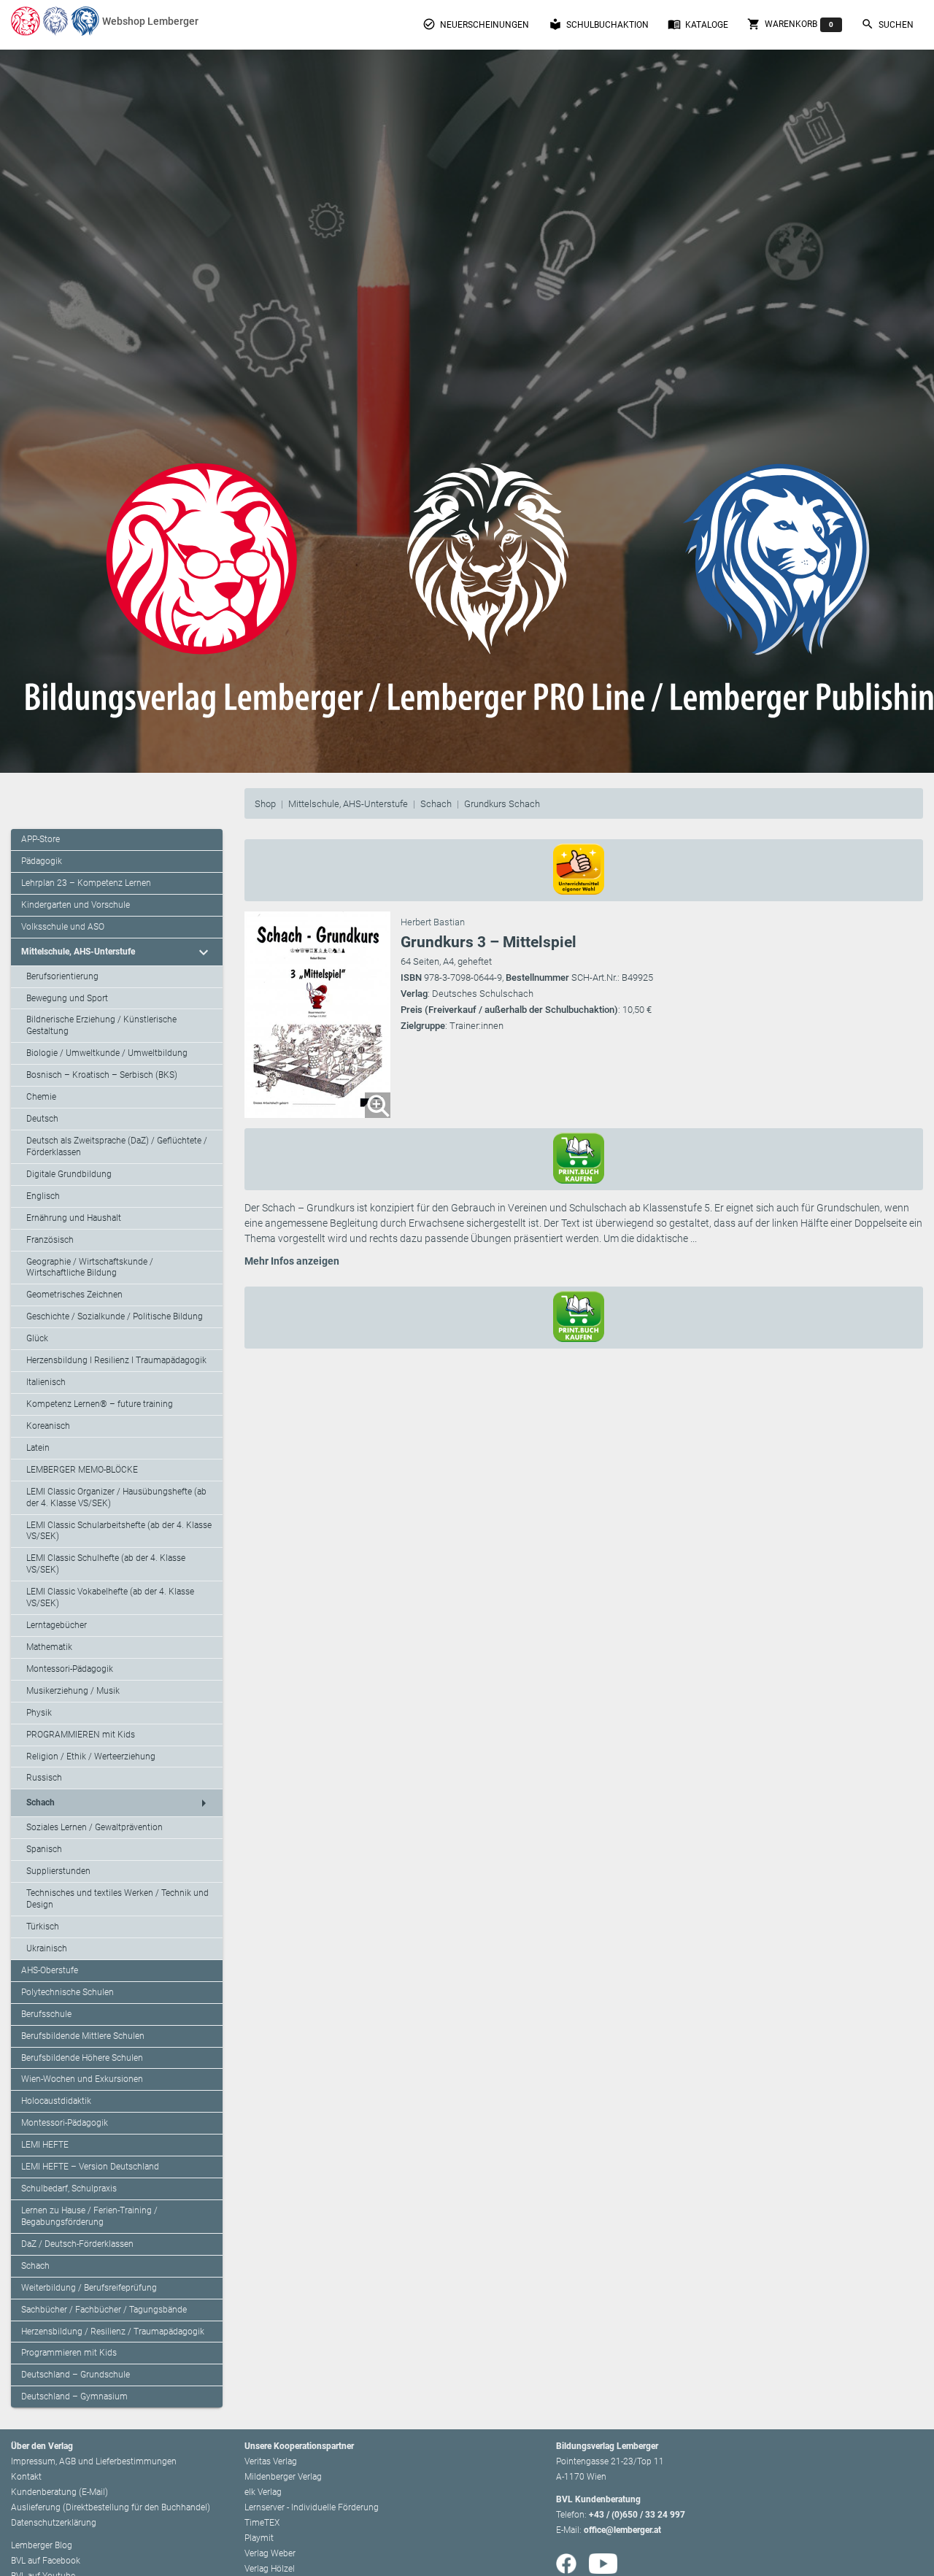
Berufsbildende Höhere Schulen (82, 2058)
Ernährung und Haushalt (74, 1218)
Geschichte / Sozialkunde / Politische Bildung (115, 1316)
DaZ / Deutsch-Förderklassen (77, 2244)
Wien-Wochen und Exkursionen (82, 2079)
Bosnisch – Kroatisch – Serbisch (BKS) (102, 1075)
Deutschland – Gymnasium (74, 2396)
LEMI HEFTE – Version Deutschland (90, 2167)
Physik (39, 1713)
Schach (436, 804)
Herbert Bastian (433, 922)
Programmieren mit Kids (69, 2353)
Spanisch (44, 1849)
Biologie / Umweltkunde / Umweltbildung (107, 1053)
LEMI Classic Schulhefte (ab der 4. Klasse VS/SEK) (106, 1564)
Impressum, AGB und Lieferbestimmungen (94, 2461)
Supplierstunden (58, 1871)
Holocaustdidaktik (56, 2101)
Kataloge (698, 24)
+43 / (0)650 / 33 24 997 (637, 2515)
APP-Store (40, 839)
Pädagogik (42, 861)
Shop (265, 804)
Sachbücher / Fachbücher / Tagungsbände (104, 2310)
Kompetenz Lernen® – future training (100, 1404)
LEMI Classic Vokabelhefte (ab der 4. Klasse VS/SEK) (110, 1597)
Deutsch (42, 1119)
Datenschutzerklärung (54, 2523)
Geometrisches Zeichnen (74, 1295)
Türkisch (43, 1927)
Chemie (41, 1097)
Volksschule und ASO (63, 927)
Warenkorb (790, 24)
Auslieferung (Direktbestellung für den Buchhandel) (111, 2507)
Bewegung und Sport (67, 998)
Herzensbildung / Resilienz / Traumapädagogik (113, 2332)
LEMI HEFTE (45, 2145)
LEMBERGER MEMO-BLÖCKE (82, 1470)
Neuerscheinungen (476, 24)
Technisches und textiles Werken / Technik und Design (117, 1899)
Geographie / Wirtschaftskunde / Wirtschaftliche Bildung (90, 1268)
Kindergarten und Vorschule (76, 905)
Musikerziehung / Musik (73, 1691)
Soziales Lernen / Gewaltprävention (94, 1827)
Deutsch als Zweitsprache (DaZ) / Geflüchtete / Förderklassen (117, 1146)
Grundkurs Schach (502, 804)
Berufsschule (46, 2014)
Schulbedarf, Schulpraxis (69, 2189)
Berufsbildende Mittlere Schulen (83, 2036)
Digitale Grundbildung (69, 1174)
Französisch (50, 1240)
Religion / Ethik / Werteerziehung (91, 1756)
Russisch (44, 1778)
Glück (37, 1338)
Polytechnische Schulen (67, 1992)
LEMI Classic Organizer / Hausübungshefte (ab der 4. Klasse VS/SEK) (116, 1497)
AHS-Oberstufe (50, 1970)
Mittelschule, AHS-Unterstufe (348, 804)
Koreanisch (48, 1426)
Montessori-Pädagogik (70, 1669)
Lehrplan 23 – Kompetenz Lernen (86, 883)
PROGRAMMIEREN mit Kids (81, 1735)
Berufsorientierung (62, 976)
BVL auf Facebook (46, 2561)
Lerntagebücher (57, 1625)
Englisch (43, 1196)
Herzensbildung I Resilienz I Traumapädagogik (116, 1360)
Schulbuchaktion (599, 24)
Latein (38, 1448)
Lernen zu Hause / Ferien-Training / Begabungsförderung (89, 2216)
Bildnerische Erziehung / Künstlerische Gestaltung (101, 1025)
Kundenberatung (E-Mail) (59, 2492)
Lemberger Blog (42, 2545)
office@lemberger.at (622, 2530)
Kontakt (26, 2477)
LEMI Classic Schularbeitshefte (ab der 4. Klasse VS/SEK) (119, 1531)
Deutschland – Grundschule (76, 2375)
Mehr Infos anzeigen (292, 1261)
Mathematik (49, 1647)
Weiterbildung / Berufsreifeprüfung (89, 2288)
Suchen (887, 24)
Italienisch (46, 1382)
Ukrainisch (47, 1948)
